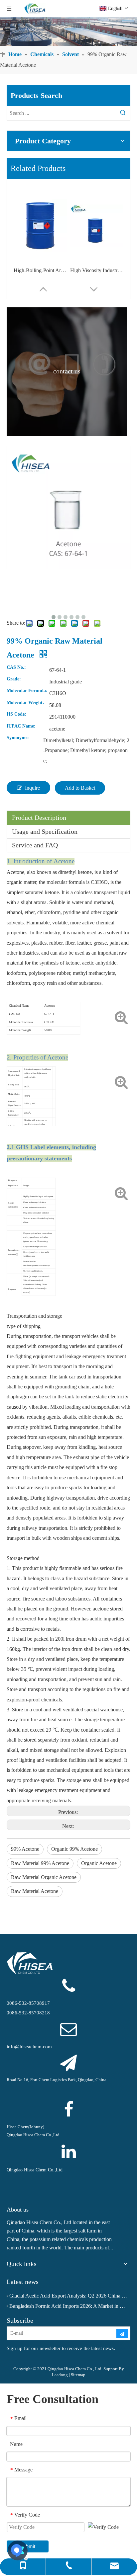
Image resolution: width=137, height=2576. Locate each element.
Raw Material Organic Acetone (44, 1877)
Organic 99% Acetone (74, 1849)
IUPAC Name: (21, 726)
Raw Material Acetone (35, 1891)
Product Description (39, 818)
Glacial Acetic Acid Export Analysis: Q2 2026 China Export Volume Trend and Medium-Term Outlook (68, 2296)
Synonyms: (18, 738)
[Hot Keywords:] (123, 113)
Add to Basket (80, 788)
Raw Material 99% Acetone (40, 1863)
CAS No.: (16, 667)
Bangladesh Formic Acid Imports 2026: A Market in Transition (68, 2306)
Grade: (14, 679)
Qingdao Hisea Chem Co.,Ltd (35, 2170)
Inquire (32, 788)
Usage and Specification (45, 831)
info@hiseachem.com (29, 2047)
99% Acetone (25, 1849)
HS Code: (16, 714)
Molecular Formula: (27, 691)
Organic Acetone (99, 1863)
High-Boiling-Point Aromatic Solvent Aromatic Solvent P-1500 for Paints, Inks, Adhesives (40, 270)
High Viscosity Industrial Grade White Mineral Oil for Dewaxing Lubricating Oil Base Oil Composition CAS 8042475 (97, 270)
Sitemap (78, 2375)
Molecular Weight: (25, 703)
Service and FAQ (35, 845)
